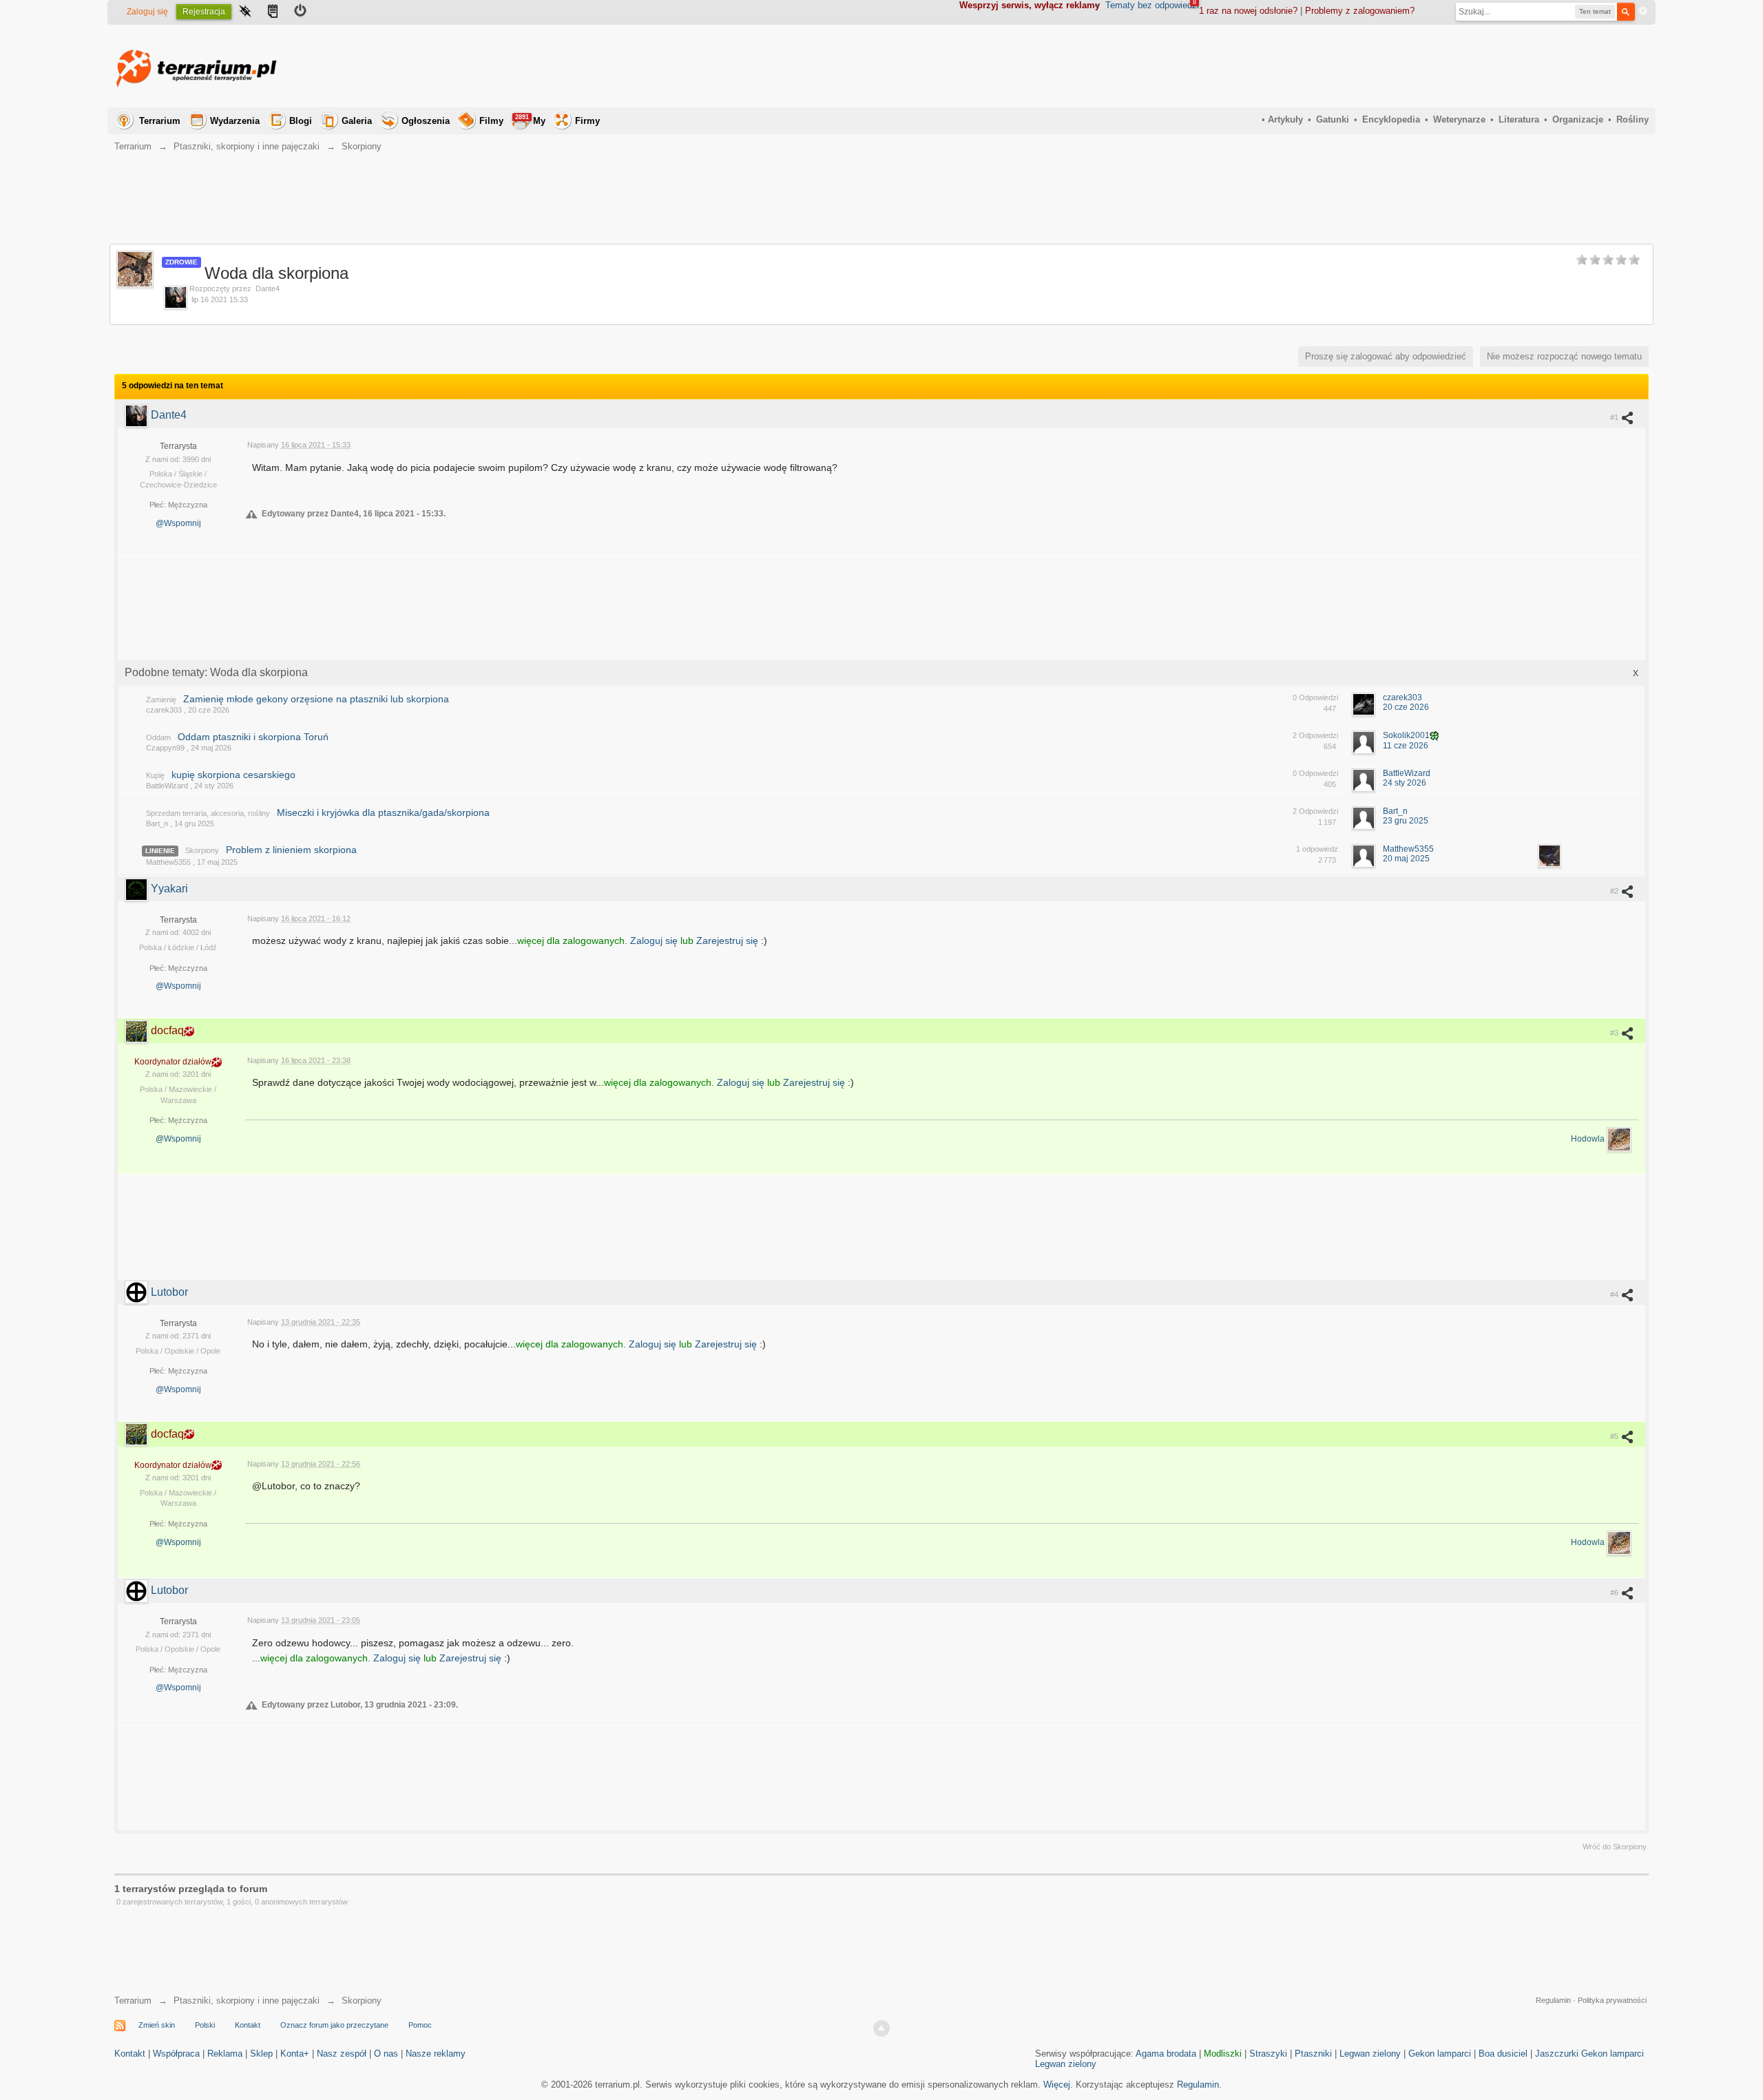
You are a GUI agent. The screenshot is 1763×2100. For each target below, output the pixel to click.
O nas (386, 2054)
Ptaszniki (1313, 2054)
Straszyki (1268, 2054)
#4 (1615, 1294)
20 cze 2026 (1406, 707)
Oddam (158, 737)
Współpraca (176, 2054)
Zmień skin (157, 2025)
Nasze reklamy (436, 2054)
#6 (1615, 1593)
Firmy (587, 121)
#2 (1615, 891)
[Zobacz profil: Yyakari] (138, 889)
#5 (1615, 1436)
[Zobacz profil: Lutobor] (138, 1292)
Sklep (261, 2054)
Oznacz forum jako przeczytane (334, 2025)
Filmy (491, 121)
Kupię (155, 775)
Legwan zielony (1370, 2054)
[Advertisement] (1398, 66)
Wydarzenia (235, 121)
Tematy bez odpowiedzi (1152, 5)
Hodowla (1589, 1140)
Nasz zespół (342, 2054)
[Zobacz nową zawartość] (273, 12)
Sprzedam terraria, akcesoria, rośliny (208, 813)
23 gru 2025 (1406, 821)
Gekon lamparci (1440, 2054)
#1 (1615, 417)
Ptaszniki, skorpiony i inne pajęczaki (247, 2001)
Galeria (357, 121)
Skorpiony (202, 850)
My (530, 120)
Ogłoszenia (426, 121)
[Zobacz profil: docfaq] (138, 1030)
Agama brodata (1166, 2054)
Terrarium (160, 121)
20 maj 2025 (1406, 859)
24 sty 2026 (1405, 783)
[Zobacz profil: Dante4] (138, 415)
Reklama (225, 2054)
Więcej (1057, 2085)
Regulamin (1553, 2000)
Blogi (301, 121)
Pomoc (420, 2025)
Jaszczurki (1557, 2054)
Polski (205, 2025)
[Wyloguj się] (300, 12)
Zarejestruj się (729, 941)
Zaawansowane (1643, 11)
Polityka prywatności (1612, 2000)
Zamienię (161, 700)
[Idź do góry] (881, 2028)
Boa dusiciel (1503, 2054)
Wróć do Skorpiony (1615, 1847)
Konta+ (295, 2054)
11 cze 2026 (1406, 746)
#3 (1615, 1033)
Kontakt (248, 2025)
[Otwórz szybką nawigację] (245, 12)
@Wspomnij (178, 523)
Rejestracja (204, 12)
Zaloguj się (147, 12)
